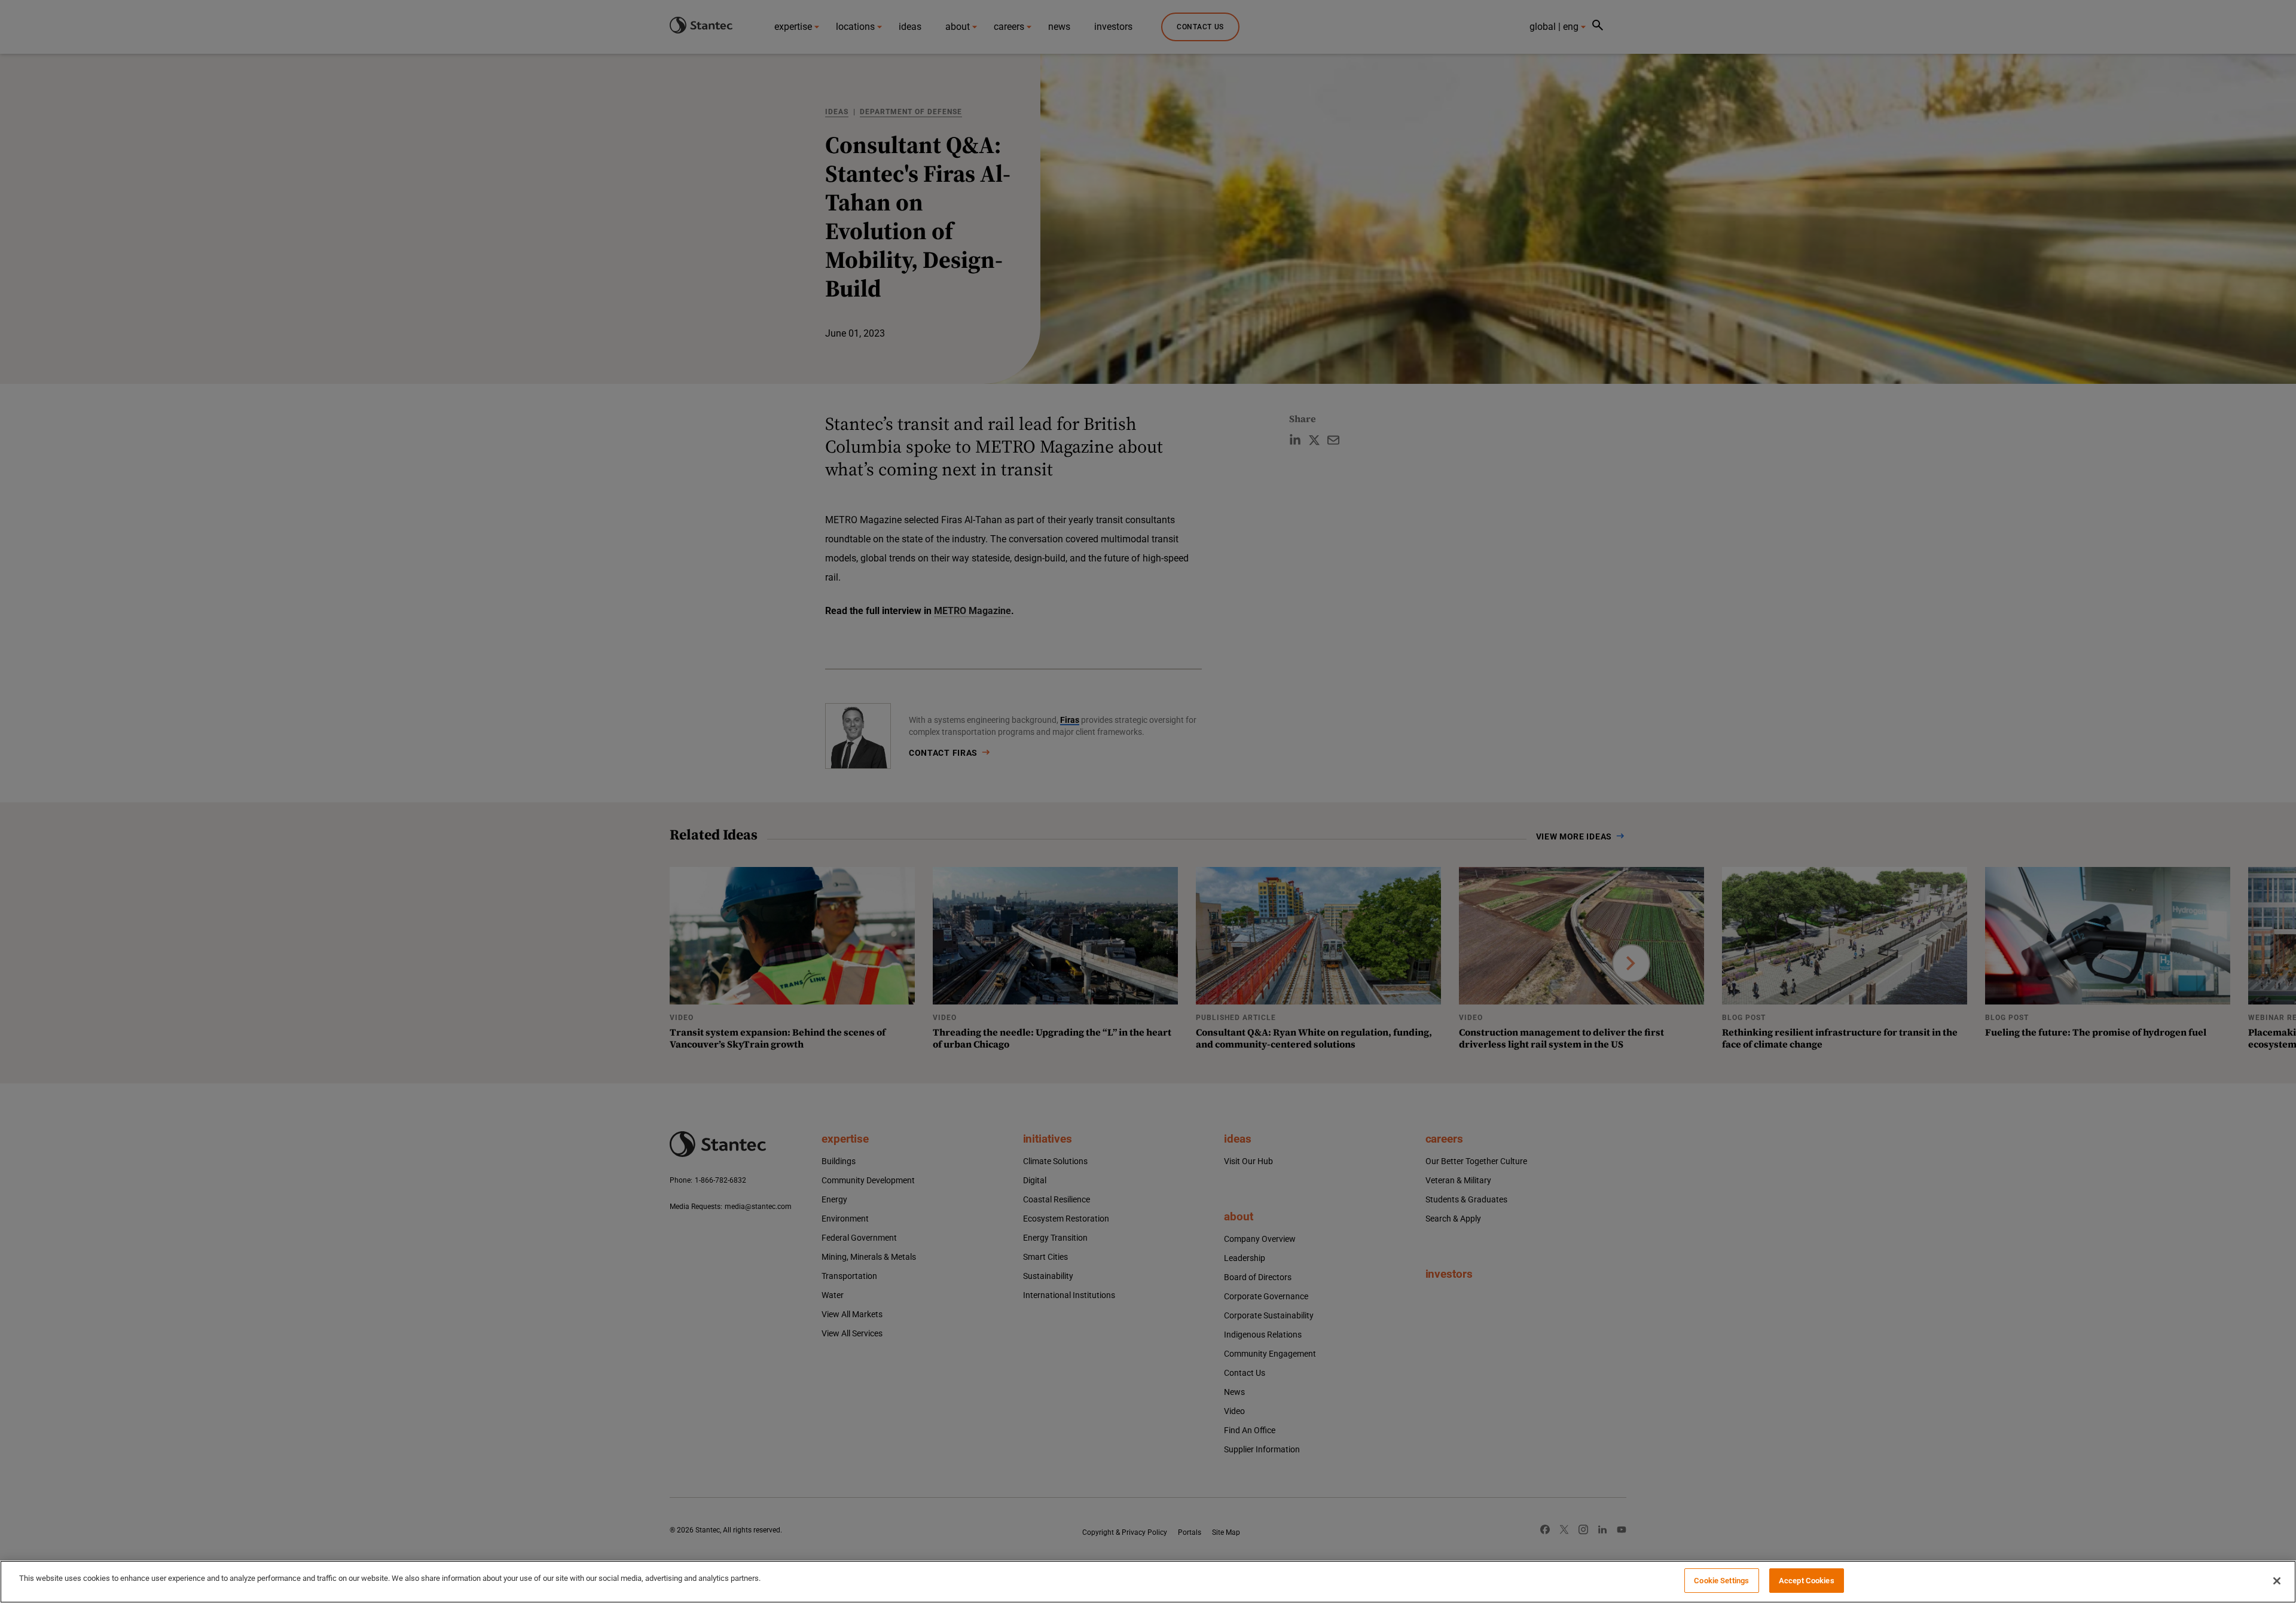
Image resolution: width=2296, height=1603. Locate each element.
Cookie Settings (1721, 1581)
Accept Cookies (1807, 1581)
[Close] (2277, 1581)
